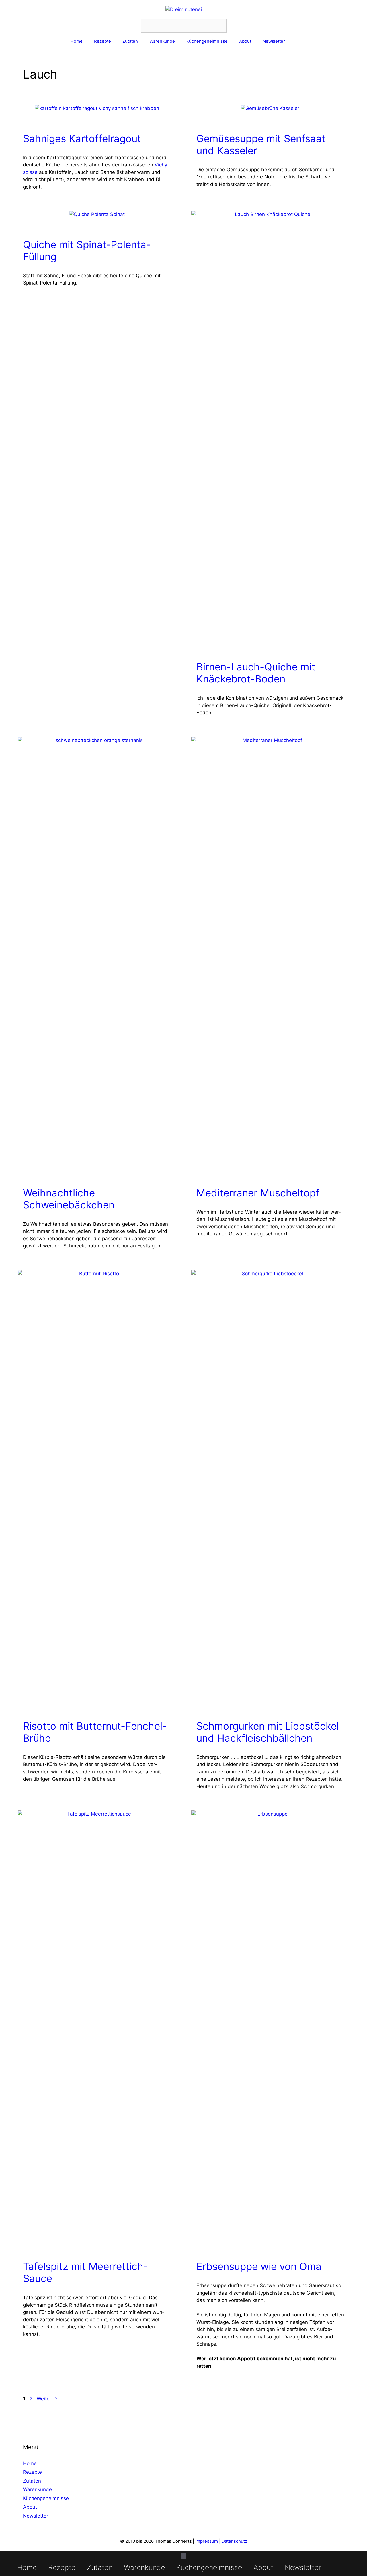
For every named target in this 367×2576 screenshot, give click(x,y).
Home (77, 41)
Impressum (207, 2541)
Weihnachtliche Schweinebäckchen (69, 1199)
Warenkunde (162, 41)
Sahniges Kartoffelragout (82, 138)
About (245, 41)
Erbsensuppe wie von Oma (259, 2266)
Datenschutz (234, 2541)
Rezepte (103, 41)
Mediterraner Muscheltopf (258, 1193)
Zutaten (130, 41)
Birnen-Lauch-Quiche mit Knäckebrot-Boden (256, 673)
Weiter (47, 2399)
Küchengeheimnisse (207, 41)
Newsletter (274, 41)
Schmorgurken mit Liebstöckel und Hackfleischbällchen (268, 1732)
